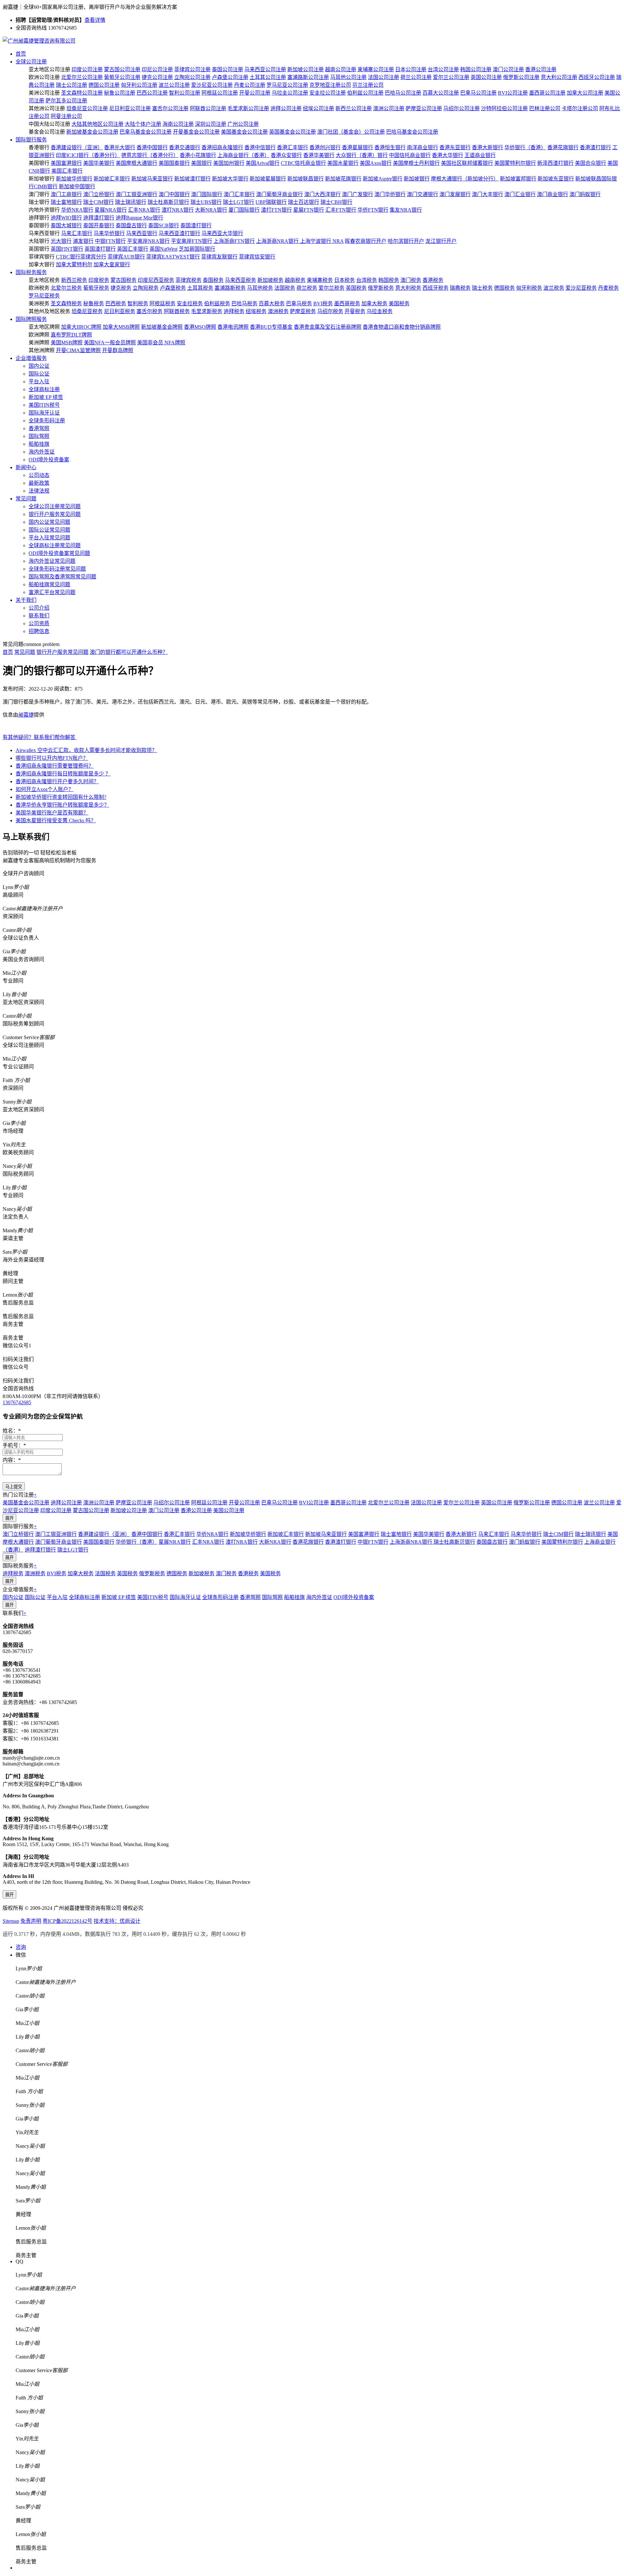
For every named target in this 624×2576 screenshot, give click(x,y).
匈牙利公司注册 (139, 85)
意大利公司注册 (559, 77)
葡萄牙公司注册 (122, 77)
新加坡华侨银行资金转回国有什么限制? (61, 797)
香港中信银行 (260, 147)
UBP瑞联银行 (271, 202)
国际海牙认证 (44, 413)
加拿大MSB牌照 (121, 327)
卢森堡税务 (173, 288)
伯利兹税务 (217, 304)
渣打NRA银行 (178, 210)
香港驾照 (39, 428)
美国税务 (399, 304)
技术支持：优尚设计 (117, 1921)
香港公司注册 (541, 69)
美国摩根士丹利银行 (416, 163)
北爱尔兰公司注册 (82, 77)
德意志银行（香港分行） (150, 155)
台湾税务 (367, 280)
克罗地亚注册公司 (330, 85)
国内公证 (39, 366)
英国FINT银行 (67, 249)
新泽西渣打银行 (555, 163)
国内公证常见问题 (49, 522)
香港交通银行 (185, 147)
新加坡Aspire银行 (383, 179)
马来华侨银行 (109, 233)
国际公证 (39, 374)
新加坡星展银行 (268, 179)
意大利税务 (408, 288)
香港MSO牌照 (200, 327)
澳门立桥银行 (99, 194)
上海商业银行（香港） (243, 155)
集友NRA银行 (406, 210)
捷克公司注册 (157, 77)
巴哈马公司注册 (403, 93)
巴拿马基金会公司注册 (146, 132)
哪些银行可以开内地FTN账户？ (52, 758)
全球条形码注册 (47, 421)
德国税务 (504, 288)
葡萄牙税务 (96, 288)
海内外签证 (42, 452)
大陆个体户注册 (143, 124)
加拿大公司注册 (585, 93)
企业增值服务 (31, 358)
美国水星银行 (343, 163)
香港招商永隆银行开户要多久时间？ (57, 781)
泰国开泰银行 (99, 225)
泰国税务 (213, 280)
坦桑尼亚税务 (87, 311)
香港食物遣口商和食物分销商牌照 (402, 327)
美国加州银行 (229, 163)
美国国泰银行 (174, 163)
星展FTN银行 (309, 210)
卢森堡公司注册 (230, 77)
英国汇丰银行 (133, 249)
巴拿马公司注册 (478, 93)
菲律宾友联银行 (219, 257)
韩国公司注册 (476, 69)
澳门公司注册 (508, 69)
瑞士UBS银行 (206, 202)
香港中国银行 (152, 147)
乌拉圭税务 (380, 311)
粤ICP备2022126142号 (67, 1921)
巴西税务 (116, 304)
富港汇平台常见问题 (52, 592)
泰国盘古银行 (131, 225)
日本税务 (344, 280)
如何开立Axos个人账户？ (45, 789)
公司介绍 (39, 608)
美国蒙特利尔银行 (515, 163)
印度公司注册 (87, 69)
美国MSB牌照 (67, 343)
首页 (21, 54)
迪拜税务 (234, 311)
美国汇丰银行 (67, 171)
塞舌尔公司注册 (170, 108)
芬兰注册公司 (368, 85)
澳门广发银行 (357, 194)
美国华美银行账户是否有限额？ (52, 813)
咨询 (21, 1947)
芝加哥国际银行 (197, 249)
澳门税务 (411, 280)
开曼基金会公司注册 (196, 132)
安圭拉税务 (190, 304)
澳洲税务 (278, 311)
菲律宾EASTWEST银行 (173, 257)
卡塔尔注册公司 (580, 108)
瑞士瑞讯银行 (131, 202)
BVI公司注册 (513, 93)
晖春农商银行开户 (366, 241)
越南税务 (295, 280)
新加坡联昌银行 (305, 179)
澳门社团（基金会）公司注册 (351, 132)
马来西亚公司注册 (265, 69)
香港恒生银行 (390, 147)
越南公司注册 (341, 69)
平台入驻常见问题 (49, 538)
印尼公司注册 (157, 69)
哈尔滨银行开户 (406, 241)
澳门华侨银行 (390, 194)
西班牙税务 (435, 288)
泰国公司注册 (227, 69)
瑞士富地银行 (66, 202)
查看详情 (95, 20)
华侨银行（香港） (525, 147)
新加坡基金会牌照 (162, 327)
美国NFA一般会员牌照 (110, 343)
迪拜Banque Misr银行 (139, 218)
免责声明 (31, 1921)
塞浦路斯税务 (230, 288)
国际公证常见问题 (49, 530)
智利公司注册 (185, 93)
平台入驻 (39, 382)
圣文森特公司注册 (82, 93)
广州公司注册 (243, 124)
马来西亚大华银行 (222, 233)
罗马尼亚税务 (44, 296)
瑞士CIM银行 (98, 202)
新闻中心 (26, 467)
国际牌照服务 (31, 319)
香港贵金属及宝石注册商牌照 (328, 327)
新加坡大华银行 (230, 179)
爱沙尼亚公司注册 (212, 85)
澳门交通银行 (422, 194)
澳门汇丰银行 (239, 194)
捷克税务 (121, 288)
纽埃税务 (256, 311)
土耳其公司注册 (268, 77)
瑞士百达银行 (304, 202)
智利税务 (138, 304)
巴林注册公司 (545, 108)
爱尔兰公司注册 (451, 77)
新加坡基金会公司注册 (92, 132)
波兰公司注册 (174, 85)
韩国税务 (389, 280)
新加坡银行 (417, 179)
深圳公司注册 (211, 124)
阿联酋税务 (177, 311)
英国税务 (356, 288)
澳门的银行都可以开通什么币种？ (129, 652)
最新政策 (39, 483)
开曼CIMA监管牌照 (78, 350)
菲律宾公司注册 (192, 69)
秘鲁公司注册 (120, 93)
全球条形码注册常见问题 (57, 569)
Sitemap (11, 1921)
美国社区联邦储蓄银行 (467, 163)
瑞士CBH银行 (336, 202)
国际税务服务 (31, 272)
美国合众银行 (591, 163)
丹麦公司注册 (250, 85)
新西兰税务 (74, 280)
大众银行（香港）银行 (362, 155)
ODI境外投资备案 (49, 460)
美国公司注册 (229, 1510)
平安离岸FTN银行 (192, 241)
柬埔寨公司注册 (376, 69)
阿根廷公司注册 (220, 93)
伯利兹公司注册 (365, 93)
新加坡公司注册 (305, 69)
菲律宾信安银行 (257, 257)
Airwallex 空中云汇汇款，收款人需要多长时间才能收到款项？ (86, 750)
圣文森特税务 (66, 304)
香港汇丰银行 (292, 147)
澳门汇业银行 (520, 194)
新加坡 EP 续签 (46, 397)
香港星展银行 (357, 147)
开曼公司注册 (255, 93)
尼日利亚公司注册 (130, 108)
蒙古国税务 (123, 280)
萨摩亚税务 (303, 311)
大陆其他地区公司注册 (97, 124)
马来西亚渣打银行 (179, 233)
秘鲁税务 (94, 304)
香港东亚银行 (455, 147)
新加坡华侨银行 (74, 179)
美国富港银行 (66, 163)
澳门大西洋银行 (322, 194)
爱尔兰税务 (331, 288)
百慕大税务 (272, 304)
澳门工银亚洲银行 (136, 194)
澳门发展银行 (455, 194)
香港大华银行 (448, 155)
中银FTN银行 (110, 241)
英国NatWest (163, 249)
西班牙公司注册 (597, 77)
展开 (9, 1518)
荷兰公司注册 (416, 77)
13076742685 (17, 1402)
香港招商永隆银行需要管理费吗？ (55, 766)
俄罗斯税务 (381, 288)
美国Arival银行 (263, 163)
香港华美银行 (319, 155)
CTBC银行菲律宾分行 (81, 257)
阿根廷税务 (162, 304)
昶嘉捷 (26, 715)
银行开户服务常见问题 (55, 514)
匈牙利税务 (529, 288)
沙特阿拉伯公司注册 (504, 108)
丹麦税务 (608, 288)
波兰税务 (554, 288)
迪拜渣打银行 (99, 218)
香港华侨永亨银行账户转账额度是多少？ (62, 805)
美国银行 (201, 163)
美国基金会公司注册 (244, 132)
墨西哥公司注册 (547, 93)
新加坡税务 (270, 280)
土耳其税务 (200, 288)
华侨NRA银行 (77, 210)
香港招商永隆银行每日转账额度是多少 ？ (63, 774)
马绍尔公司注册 (461, 108)
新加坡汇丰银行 (112, 179)
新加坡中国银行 (77, 186)
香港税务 (433, 280)
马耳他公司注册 (348, 77)
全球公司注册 (31, 62)
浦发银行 (83, 241)
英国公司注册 (486, 77)
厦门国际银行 (244, 210)
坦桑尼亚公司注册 (87, 108)
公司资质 (39, 623)
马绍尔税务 (330, 311)
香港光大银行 (120, 147)
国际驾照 (39, 436)
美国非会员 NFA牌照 (161, 343)
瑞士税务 (482, 288)
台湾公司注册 (443, 69)
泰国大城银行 (66, 225)
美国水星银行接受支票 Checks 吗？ (56, 820)
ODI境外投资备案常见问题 (59, 553)
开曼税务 (355, 311)
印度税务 (99, 280)
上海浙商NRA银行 (278, 241)
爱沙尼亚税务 (581, 288)
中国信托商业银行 (410, 155)
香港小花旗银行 (198, 155)
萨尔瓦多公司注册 (66, 101)
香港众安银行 (286, 155)
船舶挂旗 (39, 444)
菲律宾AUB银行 (126, 257)
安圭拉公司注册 (328, 93)
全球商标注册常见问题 (55, 545)
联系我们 (39, 616)
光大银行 (61, 241)
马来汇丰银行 (77, 233)
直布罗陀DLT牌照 (71, 335)
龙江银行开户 (441, 241)
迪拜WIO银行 (66, 218)
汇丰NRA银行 (144, 210)
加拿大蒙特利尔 (74, 264)
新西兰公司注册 (354, 108)
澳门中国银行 (174, 194)
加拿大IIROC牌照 (81, 327)
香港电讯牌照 (233, 327)
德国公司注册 (104, 85)
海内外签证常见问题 (52, 561)
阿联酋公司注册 (208, 108)
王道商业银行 (480, 155)
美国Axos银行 (376, 163)
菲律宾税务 (188, 280)
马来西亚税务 (240, 280)
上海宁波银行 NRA (322, 241)
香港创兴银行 (325, 147)
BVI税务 (323, 304)
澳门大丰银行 (487, 194)
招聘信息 (39, 631)
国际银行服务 (31, 140)
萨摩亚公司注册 (424, 108)
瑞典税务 (460, 288)
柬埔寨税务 (320, 280)
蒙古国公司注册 (122, 69)
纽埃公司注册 (318, 108)
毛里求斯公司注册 (248, 108)
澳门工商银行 (66, 194)
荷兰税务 (307, 288)
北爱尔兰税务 (66, 288)
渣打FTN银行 (276, 210)
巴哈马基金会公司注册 (412, 132)
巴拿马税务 (299, 304)
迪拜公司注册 (286, 108)
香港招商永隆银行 (222, 147)
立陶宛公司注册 (192, 77)
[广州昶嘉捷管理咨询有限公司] (39, 41)
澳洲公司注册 (389, 108)
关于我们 (26, 600)
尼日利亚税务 (120, 311)
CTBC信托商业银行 (303, 163)
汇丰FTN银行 (341, 210)
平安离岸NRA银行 (148, 241)
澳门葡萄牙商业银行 (279, 194)
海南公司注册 (178, 124)
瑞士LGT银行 (239, 202)
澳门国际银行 (207, 194)
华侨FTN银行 (373, 210)
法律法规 (39, 491)
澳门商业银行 (552, 194)
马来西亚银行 (142, 233)
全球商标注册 (44, 389)
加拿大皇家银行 (112, 264)
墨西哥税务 (347, 304)
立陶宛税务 (146, 288)
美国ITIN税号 (44, 405)
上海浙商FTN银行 (234, 241)
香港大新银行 (487, 147)
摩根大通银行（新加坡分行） (465, 179)
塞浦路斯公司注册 (308, 77)
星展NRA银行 (111, 210)
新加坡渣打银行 (192, 179)
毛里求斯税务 (207, 311)
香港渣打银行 (595, 147)
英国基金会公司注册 (292, 132)
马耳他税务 (260, 288)
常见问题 (26, 499)
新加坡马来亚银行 (152, 179)
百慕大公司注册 (441, 93)
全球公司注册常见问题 (55, 506)
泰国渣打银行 (196, 225)
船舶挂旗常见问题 (49, 584)
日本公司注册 (411, 69)
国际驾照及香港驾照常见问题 (62, 577)
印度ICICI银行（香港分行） (88, 155)
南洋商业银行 (422, 147)
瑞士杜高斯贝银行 (168, 202)
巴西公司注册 (152, 93)
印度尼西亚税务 (156, 280)
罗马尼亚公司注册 (287, 85)
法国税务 (285, 288)
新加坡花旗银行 (343, 179)
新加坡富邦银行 (518, 179)
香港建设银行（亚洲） (77, 147)
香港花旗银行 (563, 147)
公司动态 (39, 475)
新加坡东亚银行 (556, 179)
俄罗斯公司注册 (521, 77)
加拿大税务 (374, 304)
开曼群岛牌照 (118, 350)
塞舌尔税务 (149, 311)
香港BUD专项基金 (271, 327)
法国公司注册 (383, 77)
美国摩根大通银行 (136, 163)
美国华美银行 (99, 163)
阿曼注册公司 (66, 116)
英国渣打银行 (100, 249)
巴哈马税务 (244, 304)
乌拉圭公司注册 (290, 93)
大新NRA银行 (211, 210)
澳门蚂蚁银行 (585, 194)
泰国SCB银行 (164, 225)
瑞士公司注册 (71, 85)
